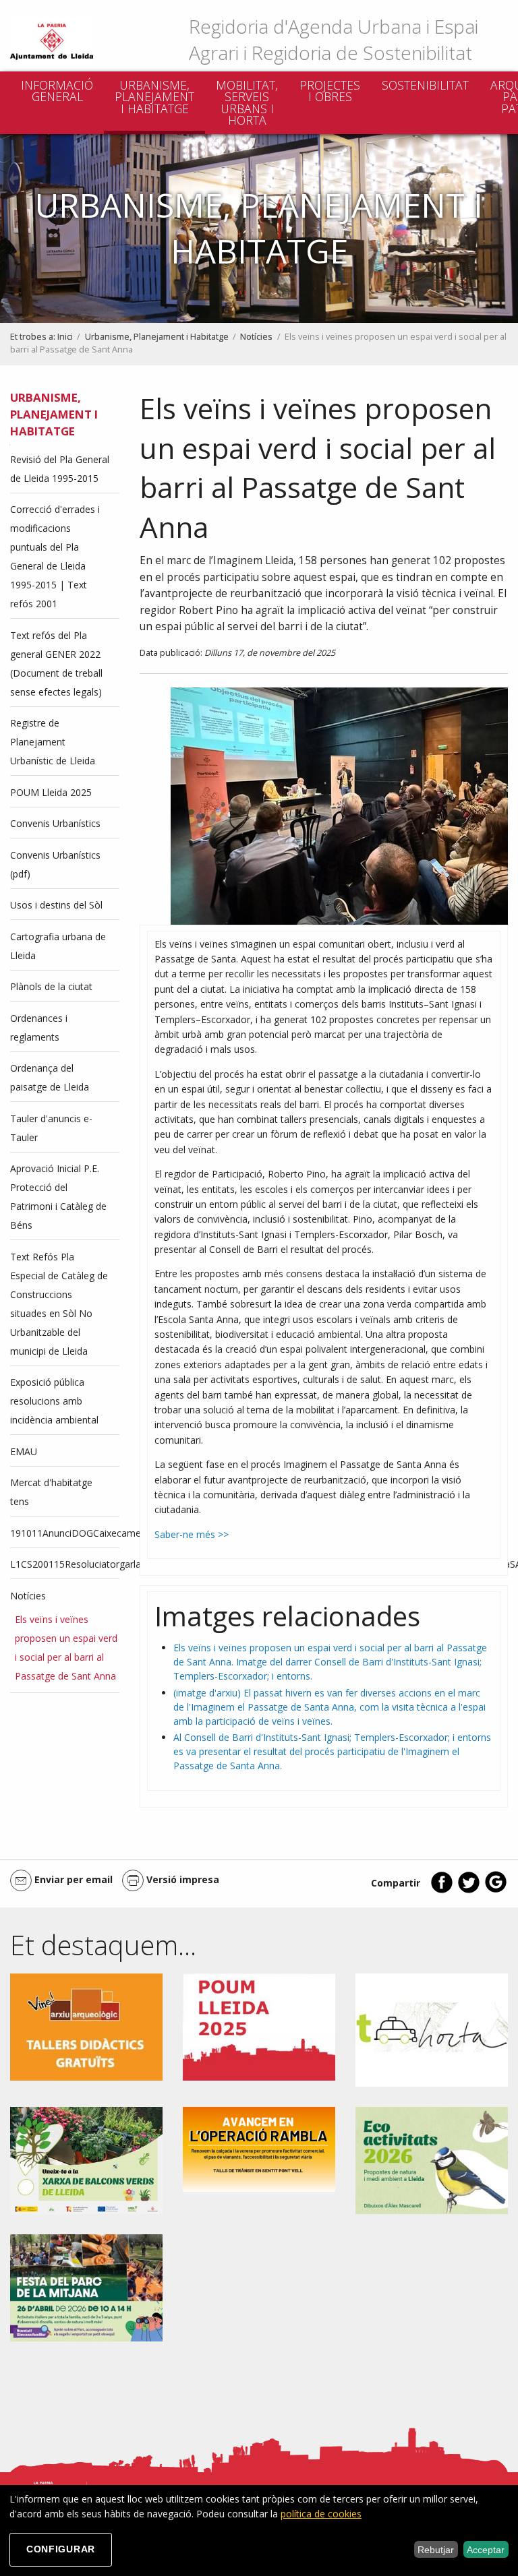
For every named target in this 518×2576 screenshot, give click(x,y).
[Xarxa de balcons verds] (86, 2159)
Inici (65, 337)
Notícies (256, 337)
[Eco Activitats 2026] (432, 2159)
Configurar (61, 2549)
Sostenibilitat (425, 85)
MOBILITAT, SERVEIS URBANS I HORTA (247, 103)
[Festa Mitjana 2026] (86, 2287)
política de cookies (321, 2514)
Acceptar (486, 2550)
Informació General (57, 91)
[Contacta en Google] (496, 1890)
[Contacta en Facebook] (442, 1890)
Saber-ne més (185, 1534)
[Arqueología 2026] (86, 2026)
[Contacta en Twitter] (469, 1890)
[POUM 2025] (259, 2026)
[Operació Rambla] (259, 2148)
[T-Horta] (432, 2029)
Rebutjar (436, 2550)
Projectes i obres (330, 91)
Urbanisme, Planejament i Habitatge (154, 97)
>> (222, 1534)
